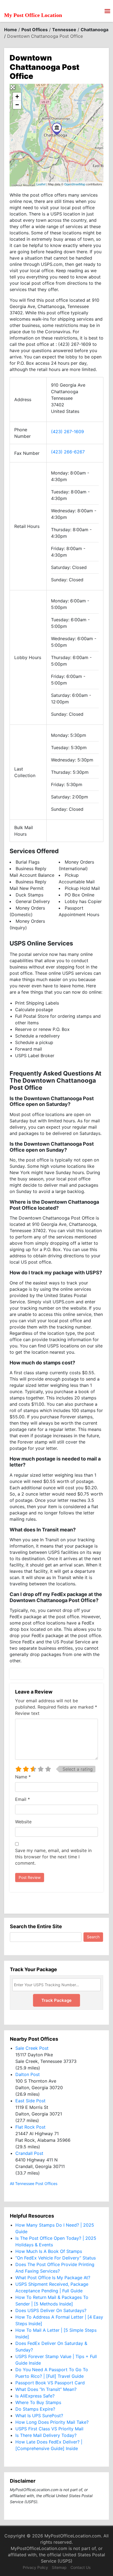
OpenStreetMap (75, 184)
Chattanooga (94, 30)
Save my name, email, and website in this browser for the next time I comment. (53, 1857)
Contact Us (80, 2567)
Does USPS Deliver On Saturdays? (51, 2310)
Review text (27, 1713)
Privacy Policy (35, 2567)
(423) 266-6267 (68, 452)
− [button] (17, 105)
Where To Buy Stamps (38, 2402)
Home (11, 30)
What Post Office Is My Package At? (53, 2278)
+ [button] (17, 97)
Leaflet (41, 184)
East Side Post (30, 2101)
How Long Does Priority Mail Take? (52, 2422)
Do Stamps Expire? (35, 2409)
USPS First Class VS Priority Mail (49, 2429)
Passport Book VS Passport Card (50, 2383)
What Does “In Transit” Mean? (46, 2389)
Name (23, 1777)
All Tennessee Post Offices (34, 2183)
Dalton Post (28, 2074)
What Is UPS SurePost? (39, 2416)
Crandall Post (29, 2153)
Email (22, 1799)
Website (23, 1822)
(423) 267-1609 (67, 432)
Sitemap (59, 2567)
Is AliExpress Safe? (35, 2396)
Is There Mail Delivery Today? (46, 2435)
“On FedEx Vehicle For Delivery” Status (56, 2258)
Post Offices (35, 30)
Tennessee (64, 30)
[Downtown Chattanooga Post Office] (57, 129)
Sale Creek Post (32, 2048)
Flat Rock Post (30, 2127)
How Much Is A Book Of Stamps (49, 2251)
